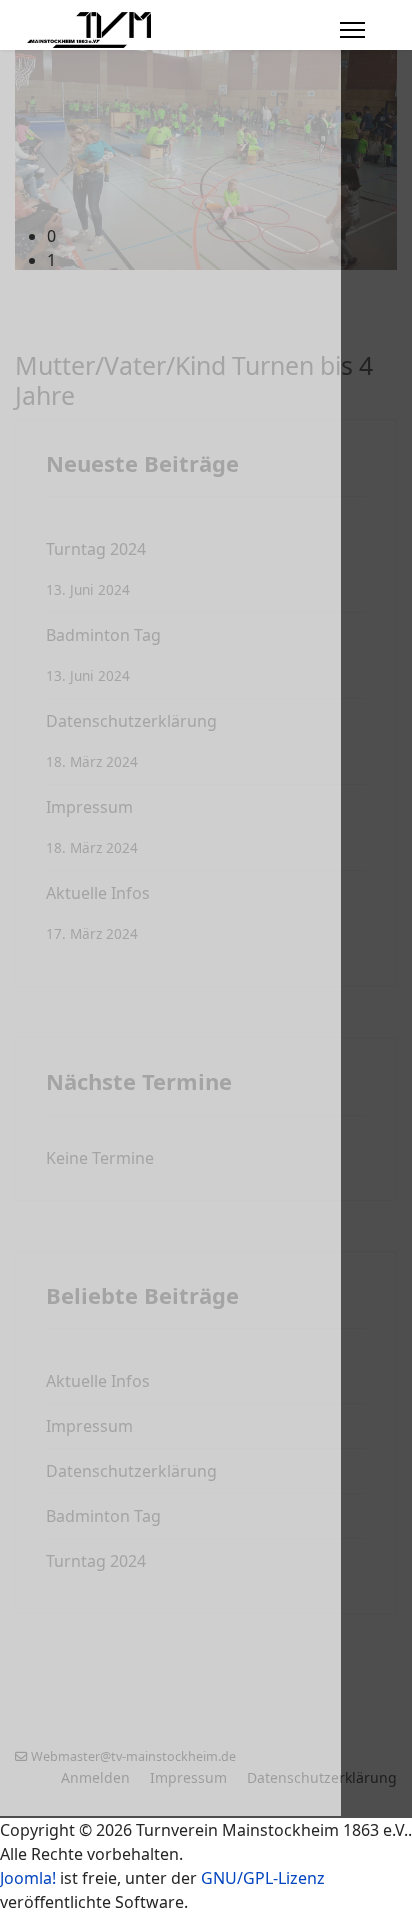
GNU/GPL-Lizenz (263, 1878)
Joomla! (28, 1878)
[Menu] (352, 30)
